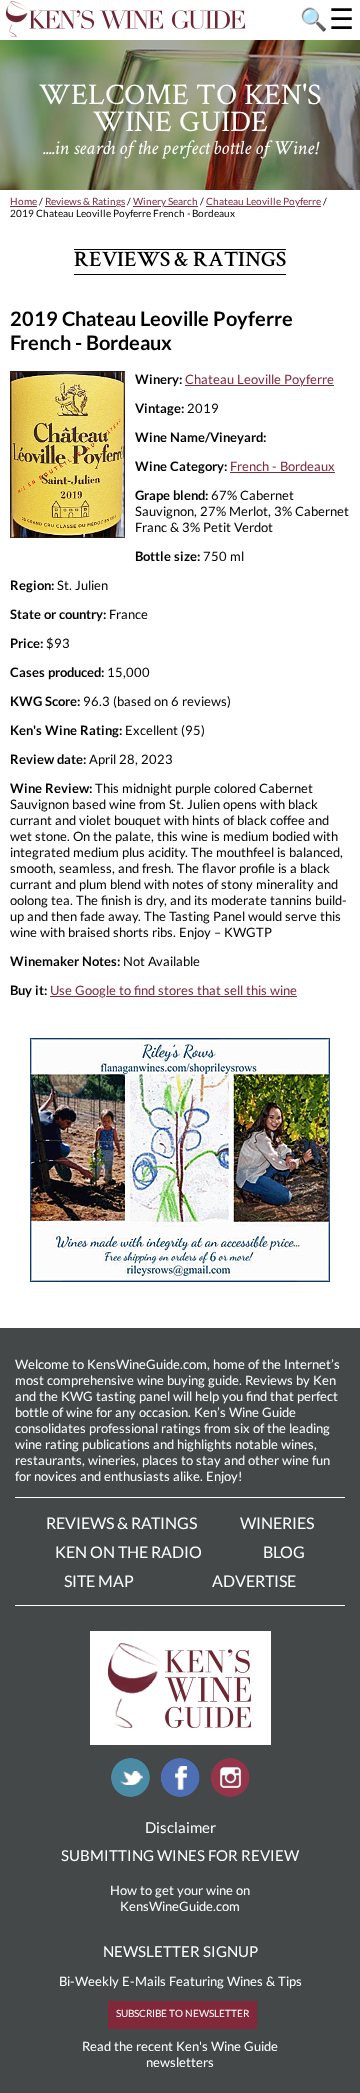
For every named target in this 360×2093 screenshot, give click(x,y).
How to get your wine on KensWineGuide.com (180, 1898)
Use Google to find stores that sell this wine (173, 990)
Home (23, 201)
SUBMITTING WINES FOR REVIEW (180, 1855)
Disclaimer (180, 1827)
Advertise (254, 1580)
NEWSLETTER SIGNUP (180, 1951)
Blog (284, 1551)
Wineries (277, 1522)
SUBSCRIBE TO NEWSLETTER (182, 2013)
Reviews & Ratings (85, 201)
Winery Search (165, 201)
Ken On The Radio (128, 1551)
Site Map (99, 1580)
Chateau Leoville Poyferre (263, 201)
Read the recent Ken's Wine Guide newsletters (180, 2054)
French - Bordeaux (282, 466)
